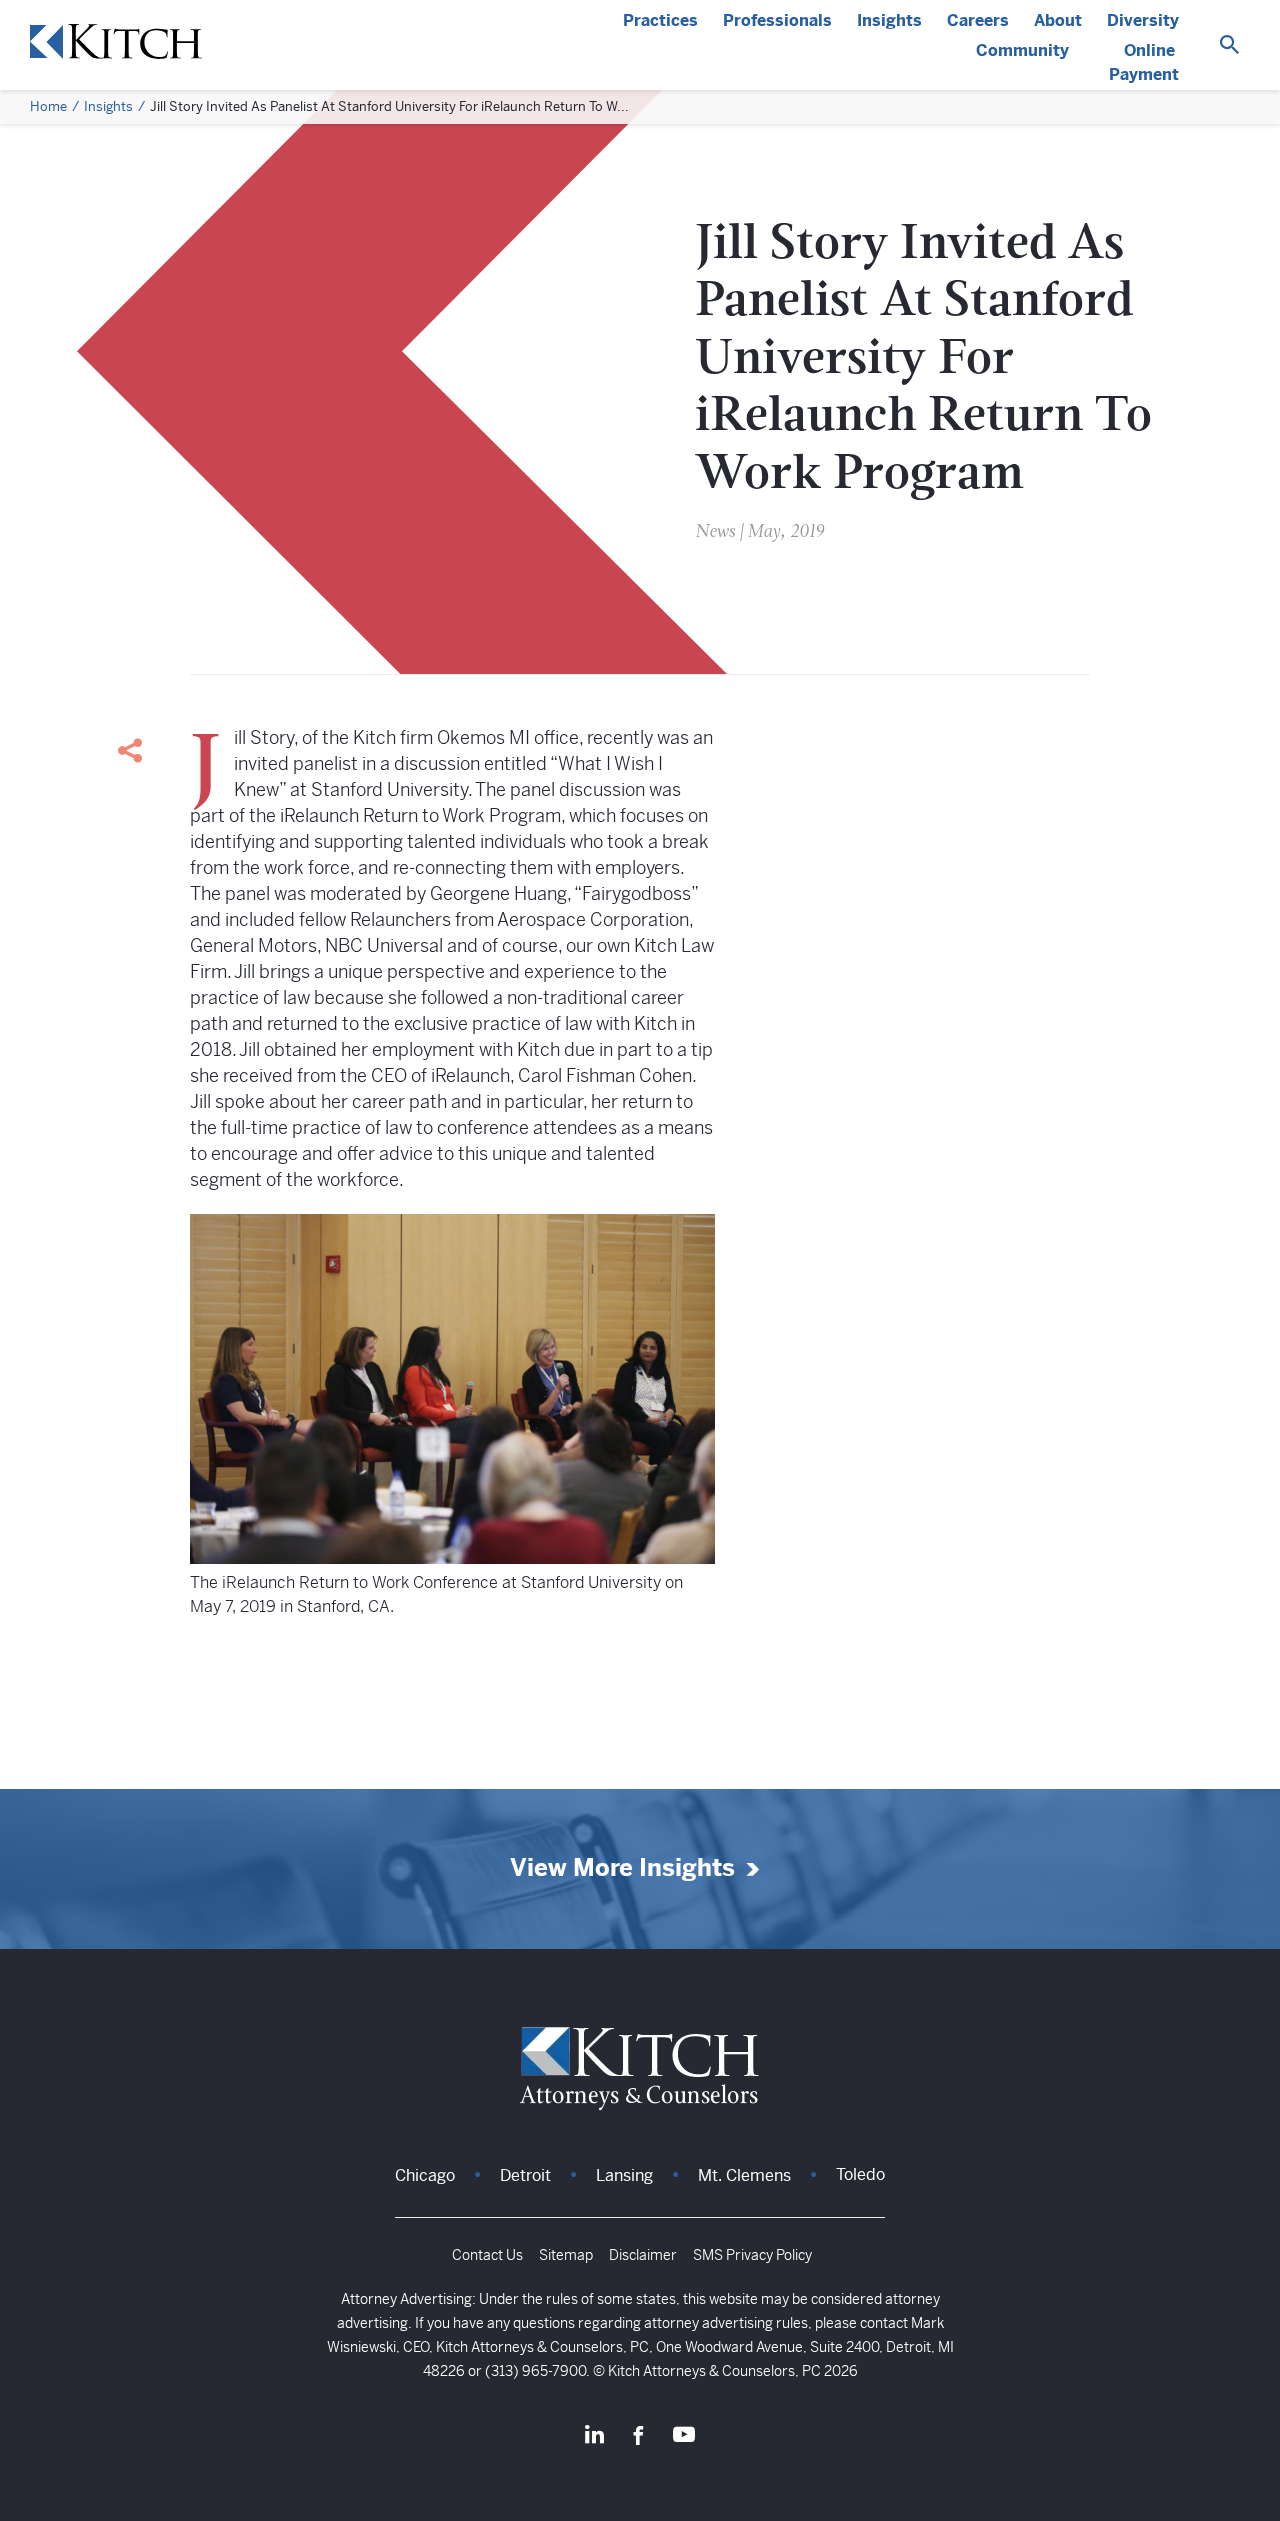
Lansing (624, 2175)
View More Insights (622, 1868)
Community (1022, 50)
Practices (660, 20)
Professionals (777, 20)
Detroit (525, 2175)
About (1058, 20)
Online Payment (1144, 62)
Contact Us (487, 2255)
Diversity (1143, 20)
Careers (978, 20)
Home (48, 106)
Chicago (425, 2175)
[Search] (1229, 45)
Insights (889, 20)
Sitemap (566, 2255)
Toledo (860, 2174)
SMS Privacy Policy (752, 2255)
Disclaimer (643, 2255)
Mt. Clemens (744, 2175)
